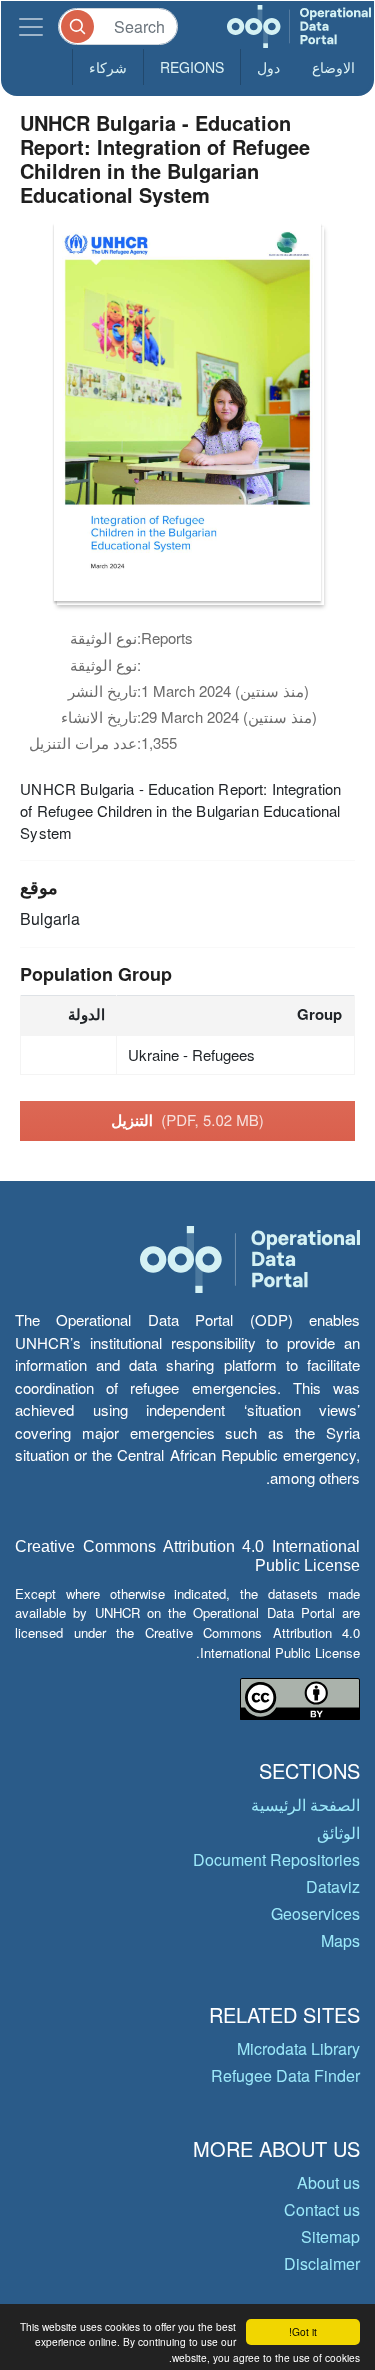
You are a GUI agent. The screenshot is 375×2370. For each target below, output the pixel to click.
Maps (340, 1940)
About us (328, 2182)
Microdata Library (298, 2048)
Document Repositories (276, 1859)
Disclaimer (322, 2263)
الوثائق (338, 1832)
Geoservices (315, 1913)
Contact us (322, 2209)
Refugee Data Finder (285, 2075)
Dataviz (333, 1886)
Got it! (303, 2331)
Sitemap (330, 2236)
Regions (192, 67)
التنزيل (187, 1120)
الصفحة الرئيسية (305, 1804)
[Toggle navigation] (31, 26)
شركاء (108, 67)
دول (268, 67)
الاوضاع (333, 67)
